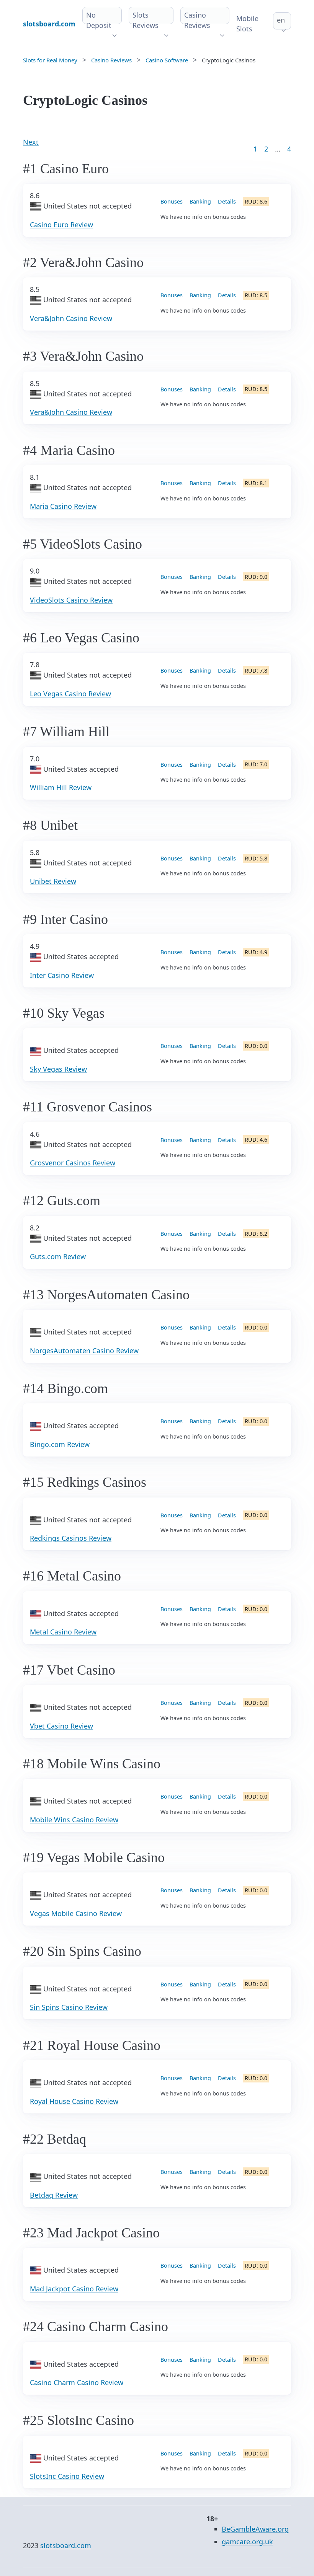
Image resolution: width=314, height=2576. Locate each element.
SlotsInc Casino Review (67, 2476)
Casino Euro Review (61, 225)
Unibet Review (53, 881)
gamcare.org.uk (247, 2542)
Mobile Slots (247, 24)
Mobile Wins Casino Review (74, 1820)
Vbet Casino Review (61, 1726)
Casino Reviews (197, 20)
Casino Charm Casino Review (77, 2382)
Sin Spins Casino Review (69, 2007)
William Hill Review (61, 787)
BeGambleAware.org (255, 2529)
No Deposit (99, 20)
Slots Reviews (146, 20)
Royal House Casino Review (74, 2101)
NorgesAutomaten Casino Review (84, 1351)
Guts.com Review (58, 1256)
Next (31, 142)
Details (227, 201)
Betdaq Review (54, 2195)
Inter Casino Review (62, 975)
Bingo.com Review (60, 1444)
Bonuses (172, 201)
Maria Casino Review (63, 506)
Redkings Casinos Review (71, 1538)
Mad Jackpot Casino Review (74, 2289)
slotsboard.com (66, 2545)
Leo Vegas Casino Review (70, 694)
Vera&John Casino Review (71, 318)
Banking (200, 201)
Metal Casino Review (63, 1632)
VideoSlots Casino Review (71, 600)
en (281, 20)
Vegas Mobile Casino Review (76, 1913)
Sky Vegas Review (58, 1069)
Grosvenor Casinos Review (73, 1163)
